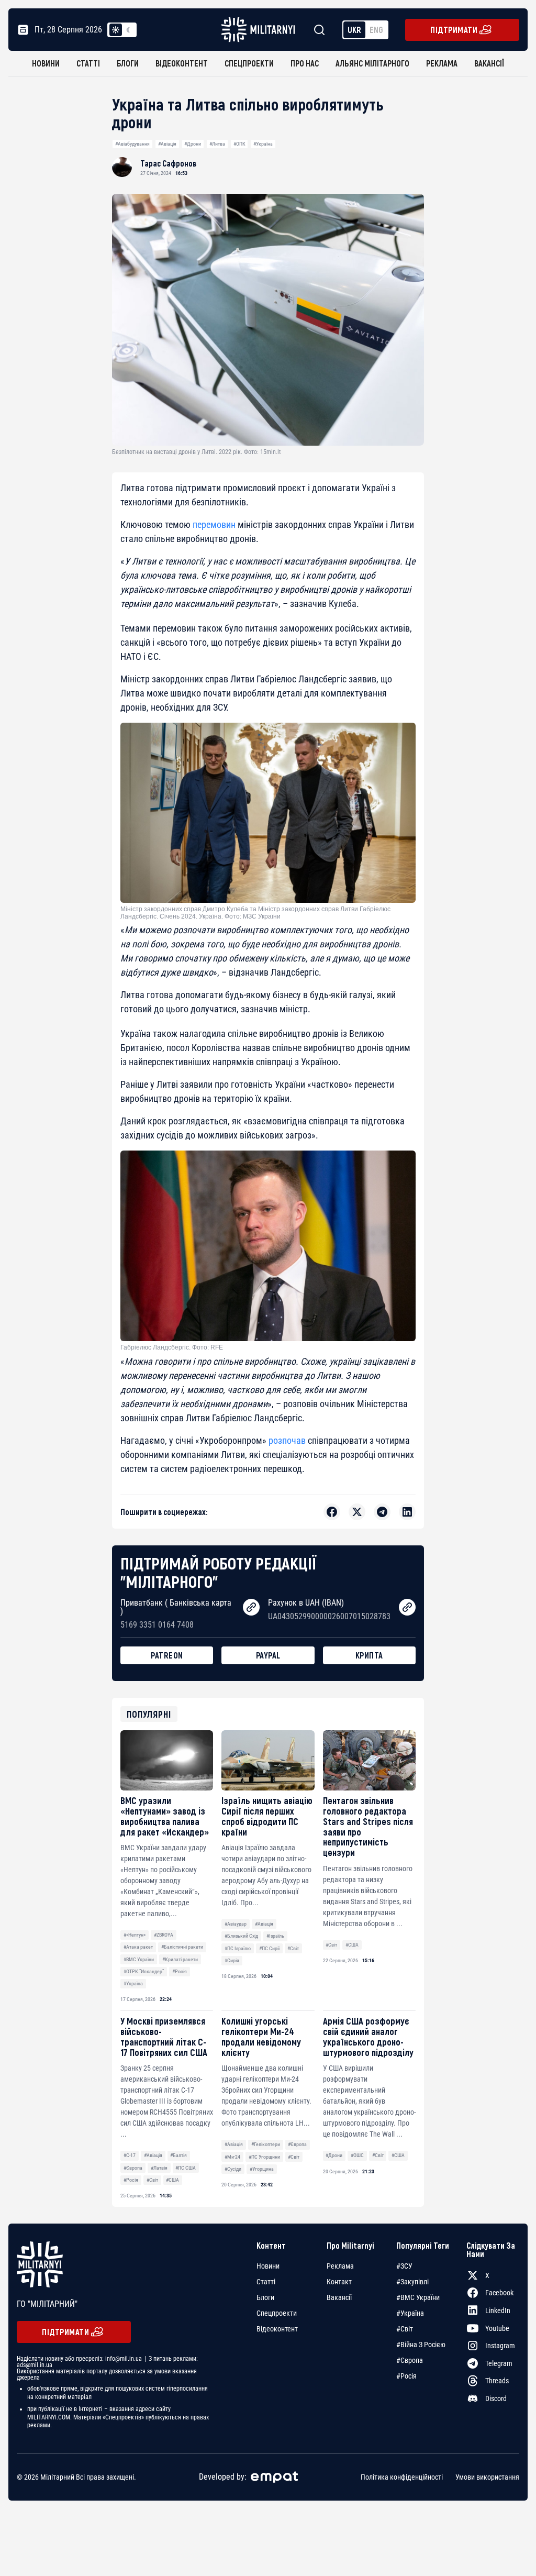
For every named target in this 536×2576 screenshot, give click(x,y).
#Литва (217, 144)
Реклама (442, 63)
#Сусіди (233, 2169)
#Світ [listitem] (405, 2329)
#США (352, 1945)
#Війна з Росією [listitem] (421, 2345)
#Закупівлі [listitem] (412, 2282)
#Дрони (193, 144)
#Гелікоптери (266, 2144)
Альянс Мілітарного (372, 63)
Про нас (305, 63)
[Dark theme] (128, 30)
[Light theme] (116, 30)
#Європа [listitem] (410, 2360)
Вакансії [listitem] (339, 2297)
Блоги (128, 63)
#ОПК (239, 144)
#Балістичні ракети (182, 1947)
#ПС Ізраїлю (238, 1948)
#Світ (293, 1948)
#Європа (133, 2168)
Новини (46, 63)
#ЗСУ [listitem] (404, 2266)
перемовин (214, 524)
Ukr (354, 30)
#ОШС (357, 2155)
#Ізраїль (275, 1936)
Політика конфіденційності (402, 2477)
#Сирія (232, 1960)
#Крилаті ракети (180, 1959)
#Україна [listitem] (410, 2313)
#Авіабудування (132, 144)
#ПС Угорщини (264, 2157)
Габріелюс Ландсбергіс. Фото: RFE (172, 1347)
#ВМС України (139, 1959)
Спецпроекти (249, 63)
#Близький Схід (241, 1936)
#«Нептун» (135, 1935)
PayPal (268, 1655)
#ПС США (186, 2168)
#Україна (263, 144)
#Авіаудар (236, 1924)
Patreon (167, 1655)
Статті (88, 63)
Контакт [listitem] (339, 2282)
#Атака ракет (138, 1947)
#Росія (180, 1971)
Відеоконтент (182, 63)
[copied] (251, 1607)
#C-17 (130, 2155)
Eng (376, 30)
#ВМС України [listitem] (418, 2297)
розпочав (287, 1440)
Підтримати (454, 30)
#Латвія (159, 2168)
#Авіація (167, 144)
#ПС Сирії (269, 1948)
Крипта (369, 1655)
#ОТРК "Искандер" (144, 1971)
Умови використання (487, 2477)
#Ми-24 (232, 2157)
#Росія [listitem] (406, 2376)
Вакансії (489, 63)
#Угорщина (262, 2169)
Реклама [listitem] (340, 2266)
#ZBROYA (164, 1935)
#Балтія (178, 2155)
